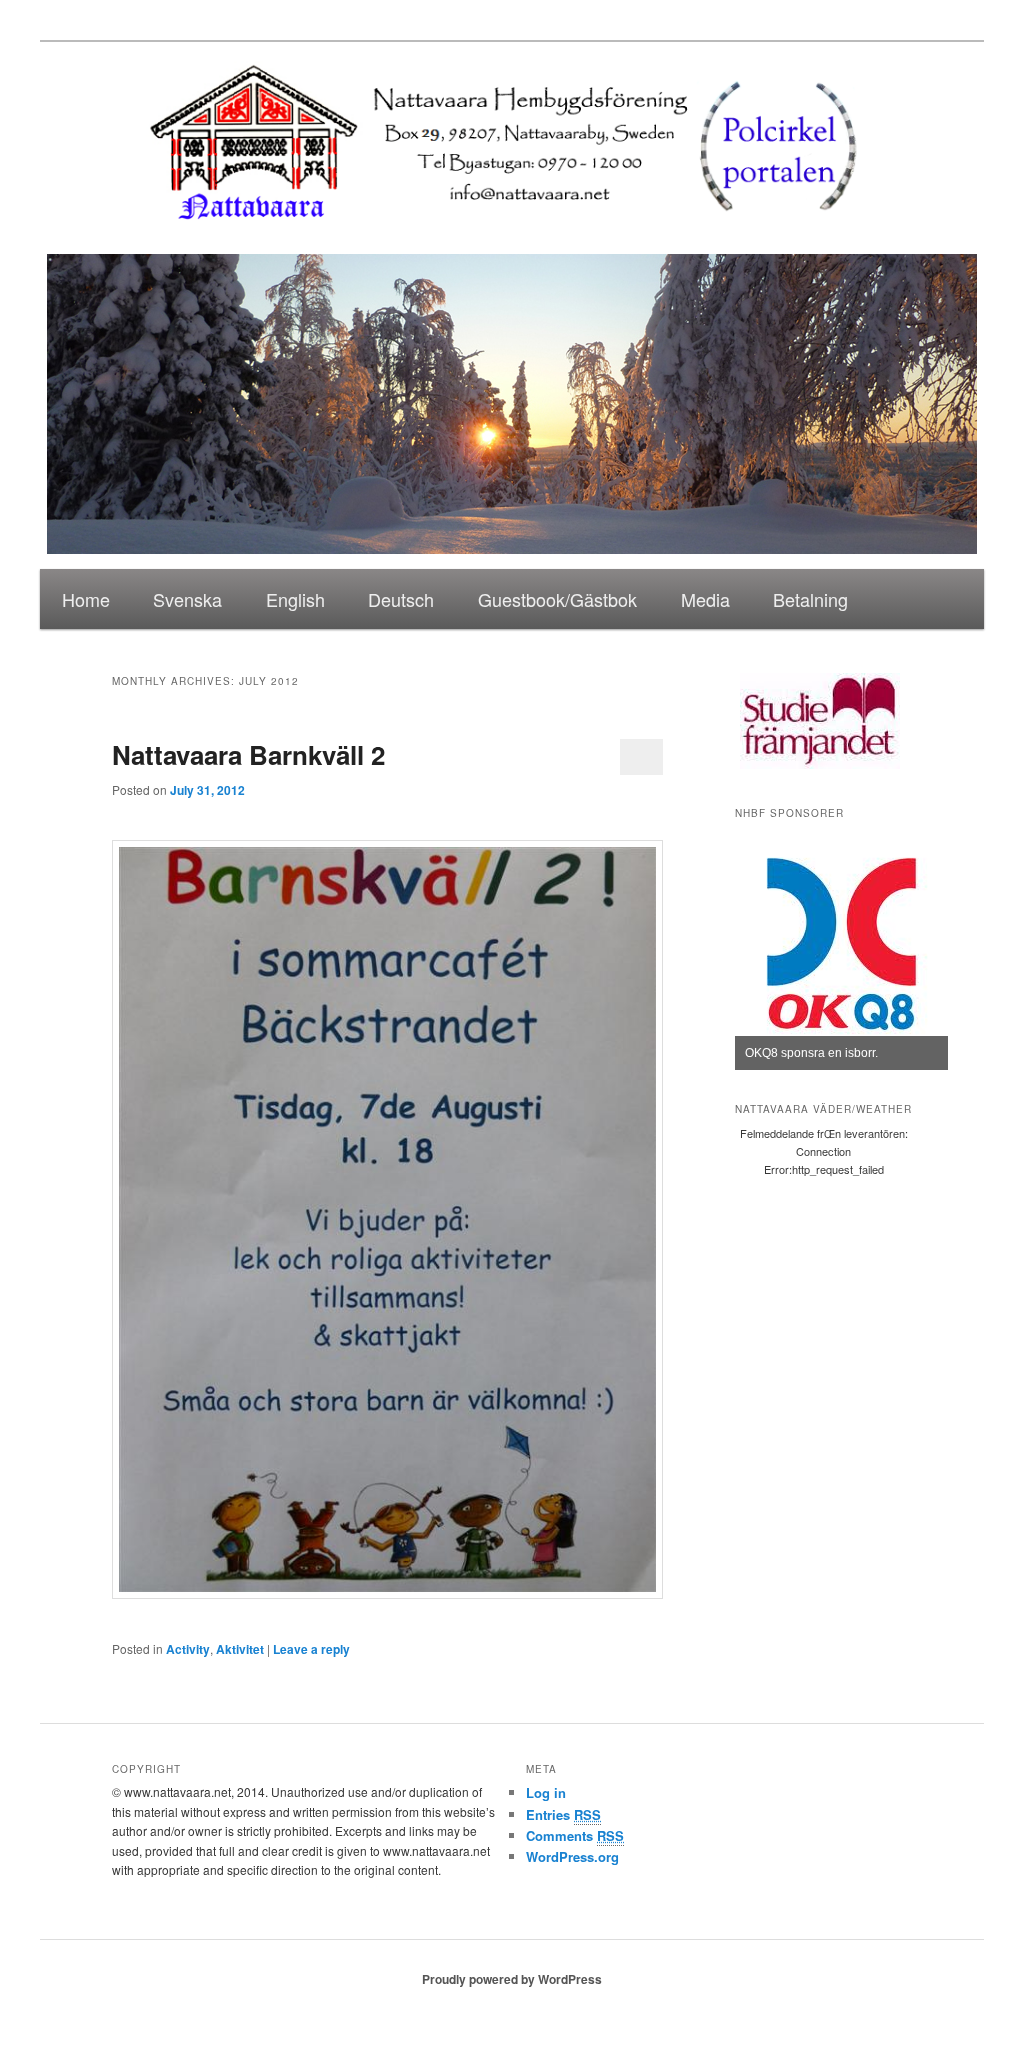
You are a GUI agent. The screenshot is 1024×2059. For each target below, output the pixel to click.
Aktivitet (240, 1649)
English (295, 599)
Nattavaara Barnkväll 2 (248, 754)
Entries (563, 1814)
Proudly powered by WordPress (512, 1979)
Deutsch (401, 599)
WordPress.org (572, 1856)
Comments (575, 1835)
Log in (546, 1792)
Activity (188, 1649)
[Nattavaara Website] (512, 232)
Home (86, 599)
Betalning (810, 599)
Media (705, 599)
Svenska (187, 599)
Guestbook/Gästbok (557, 599)
